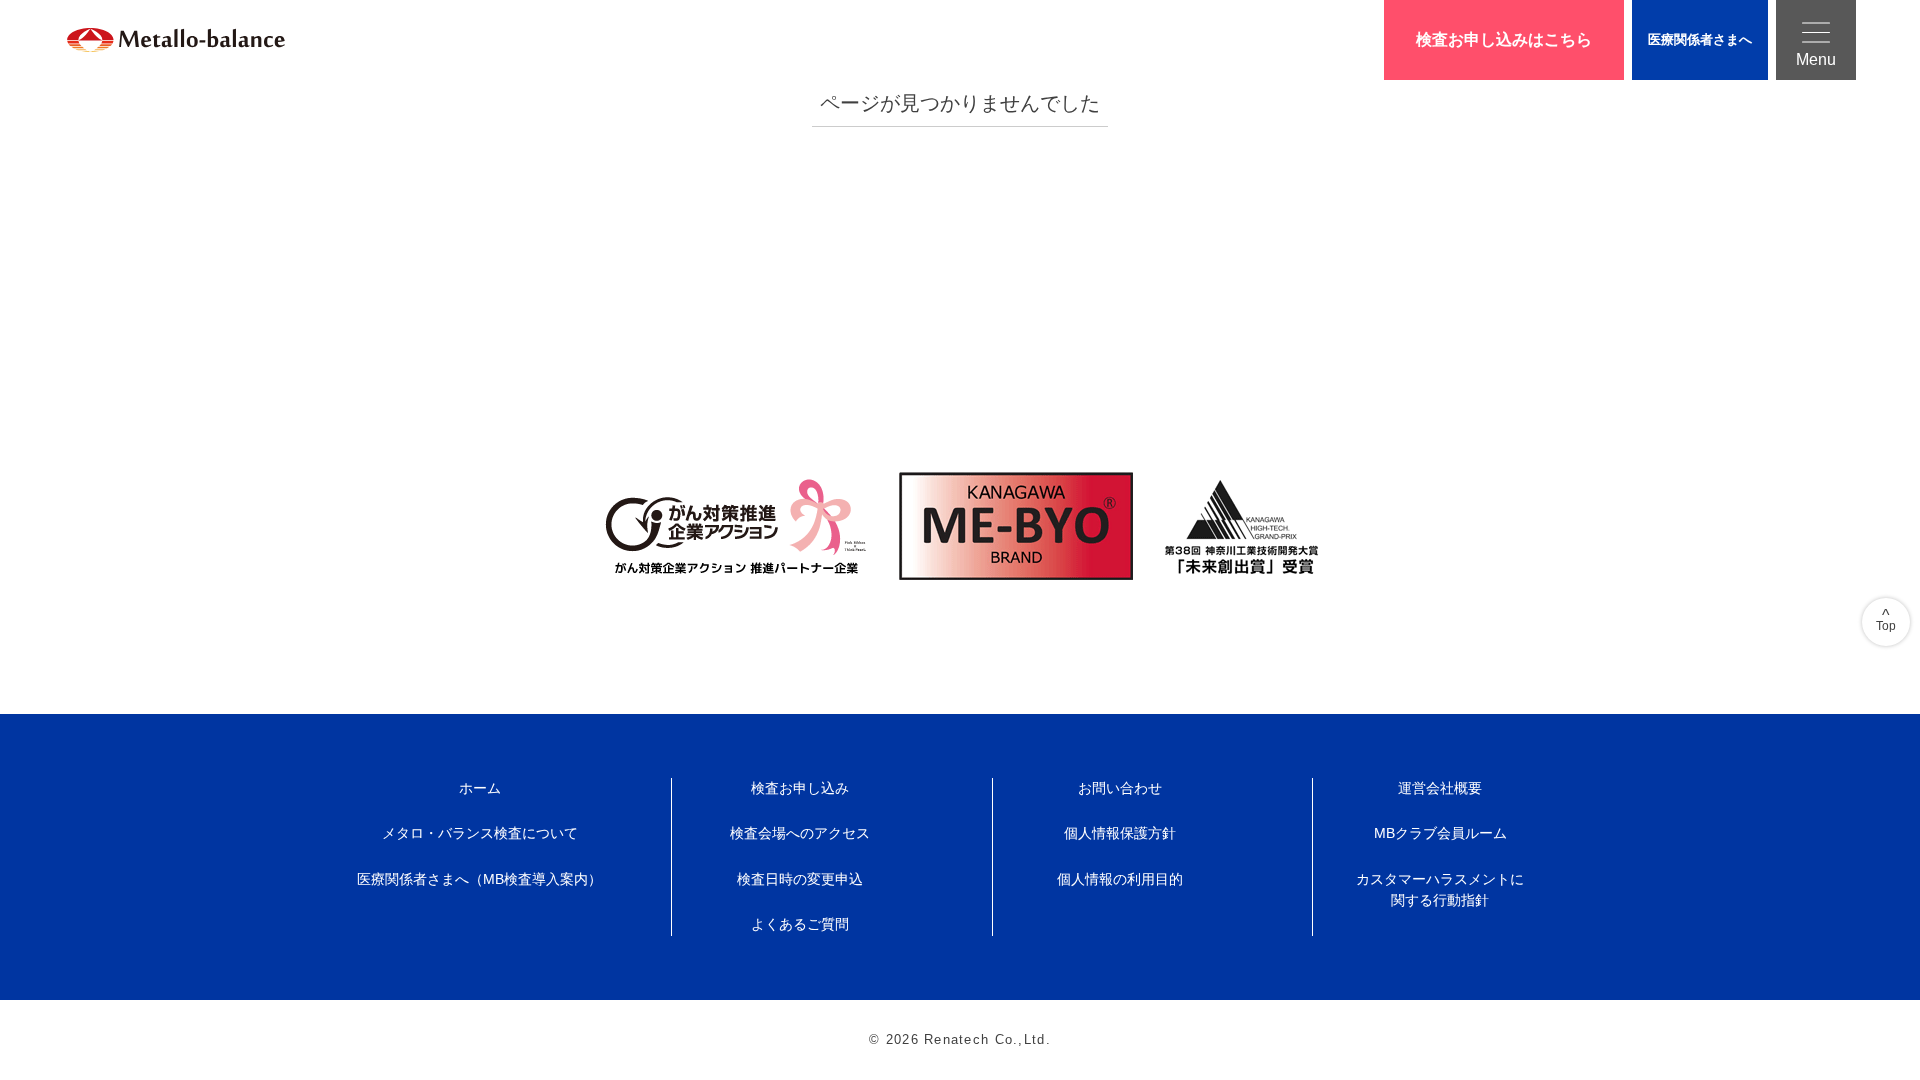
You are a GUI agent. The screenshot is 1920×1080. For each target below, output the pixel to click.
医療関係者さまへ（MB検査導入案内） (479, 879)
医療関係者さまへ (1700, 39)
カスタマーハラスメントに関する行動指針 (1440, 890)
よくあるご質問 (800, 924)
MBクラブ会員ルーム (1440, 833)
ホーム (480, 788)
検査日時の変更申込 (800, 879)
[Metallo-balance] (152, 40)
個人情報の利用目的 (1120, 879)
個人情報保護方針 (1120, 833)
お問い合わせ (1120, 788)
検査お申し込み (800, 788)
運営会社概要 (1440, 788)
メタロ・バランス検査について (480, 833)
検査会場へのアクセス (800, 833)
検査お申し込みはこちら (1504, 39)
